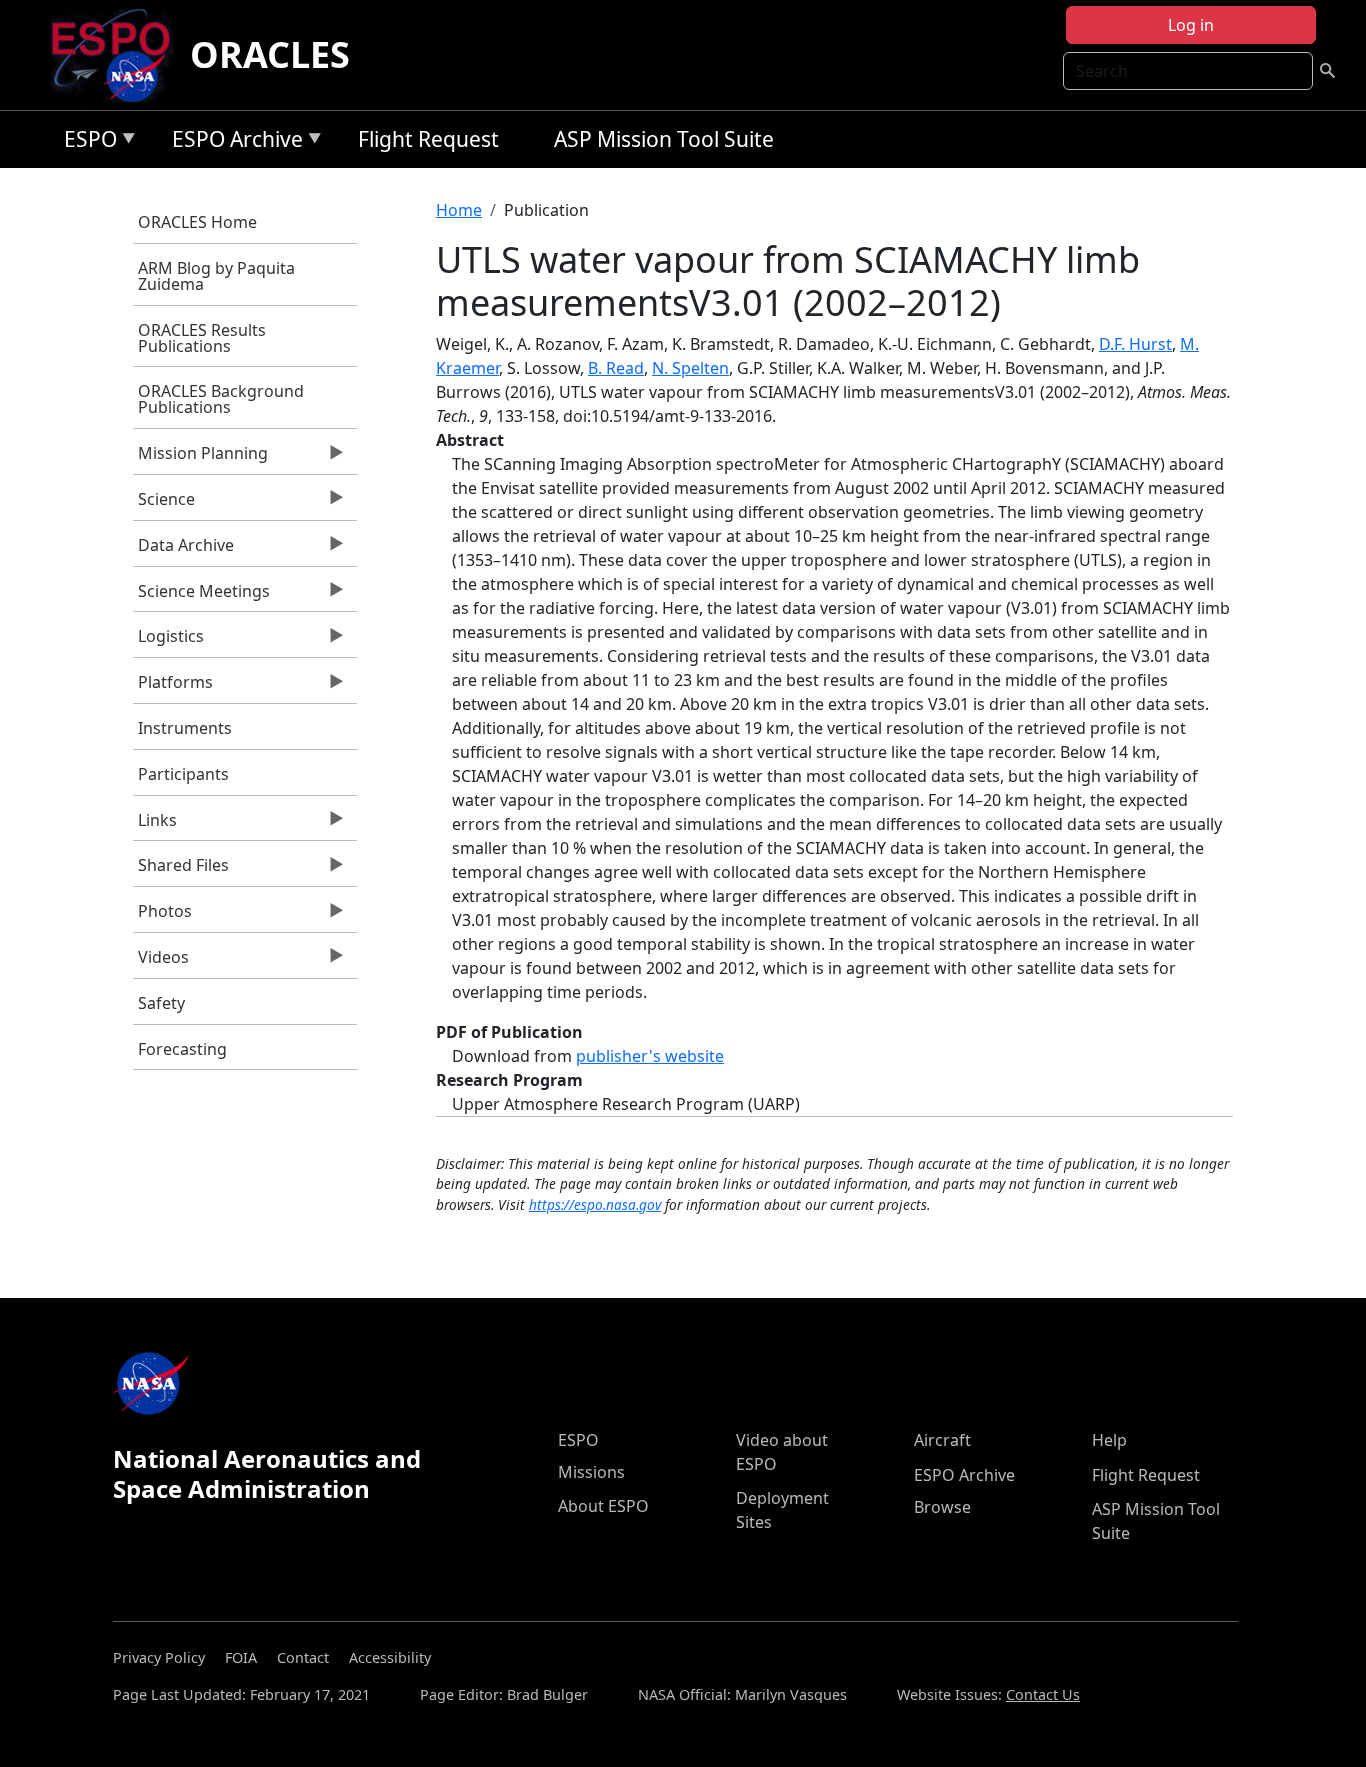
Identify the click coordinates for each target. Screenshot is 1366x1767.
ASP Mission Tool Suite (664, 139)
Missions (591, 1472)
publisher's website (650, 1056)
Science (164, 504)
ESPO (85, 142)
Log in (1191, 25)
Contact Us (1043, 1694)
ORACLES (270, 54)
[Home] (118, 55)
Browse (942, 1507)
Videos (161, 962)
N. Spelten (690, 368)
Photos (162, 916)
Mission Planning (200, 458)
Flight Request (428, 139)
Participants (183, 774)
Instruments (185, 728)
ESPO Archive (232, 142)
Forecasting (182, 1049)
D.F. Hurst (1135, 344)
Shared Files (181, 870)
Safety (161, 1003)
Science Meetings (201, 596)
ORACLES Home (197, 222)
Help (1109, 1440)
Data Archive (183, 550)
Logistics (168, 641)
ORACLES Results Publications (202, 338)
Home (459, 210)
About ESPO (603, 1506)
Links (155, 825)
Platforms (173, 687)
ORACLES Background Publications (221, 399)
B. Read (616, 368)
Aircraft (942, 1440)
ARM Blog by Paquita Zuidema (216, 276)
